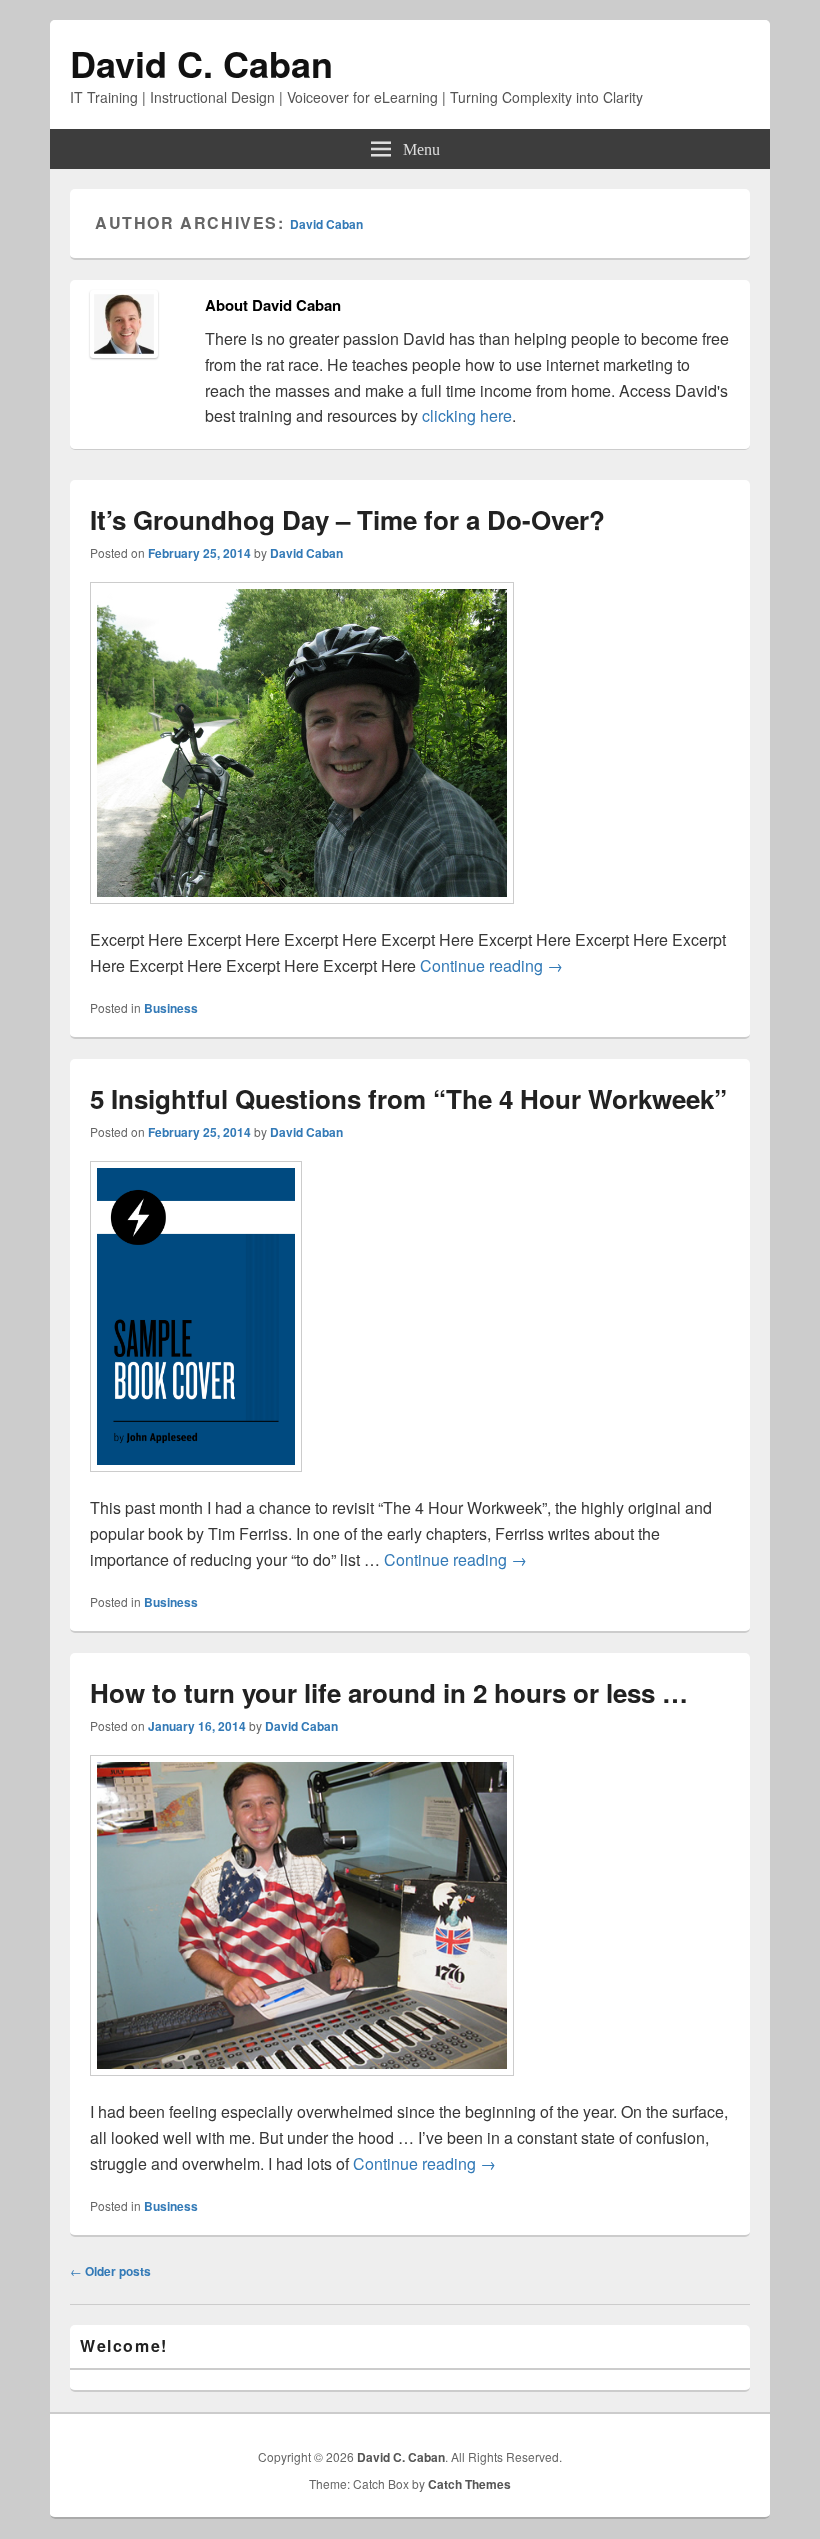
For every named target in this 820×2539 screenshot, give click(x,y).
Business (171, 1008)
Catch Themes (469, 2484)
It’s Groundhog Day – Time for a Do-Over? (347, 519)
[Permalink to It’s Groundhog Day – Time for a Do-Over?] (302, 913)
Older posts (110, 2271)
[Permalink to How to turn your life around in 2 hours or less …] (302, 2085)
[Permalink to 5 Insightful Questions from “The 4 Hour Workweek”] (196, 1481)
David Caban (326, 224)
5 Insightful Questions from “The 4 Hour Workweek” (408, 1098)
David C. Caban (201, 63)
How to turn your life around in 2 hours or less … (389, 1692)
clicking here (467, 415)
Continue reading (491, 965)
